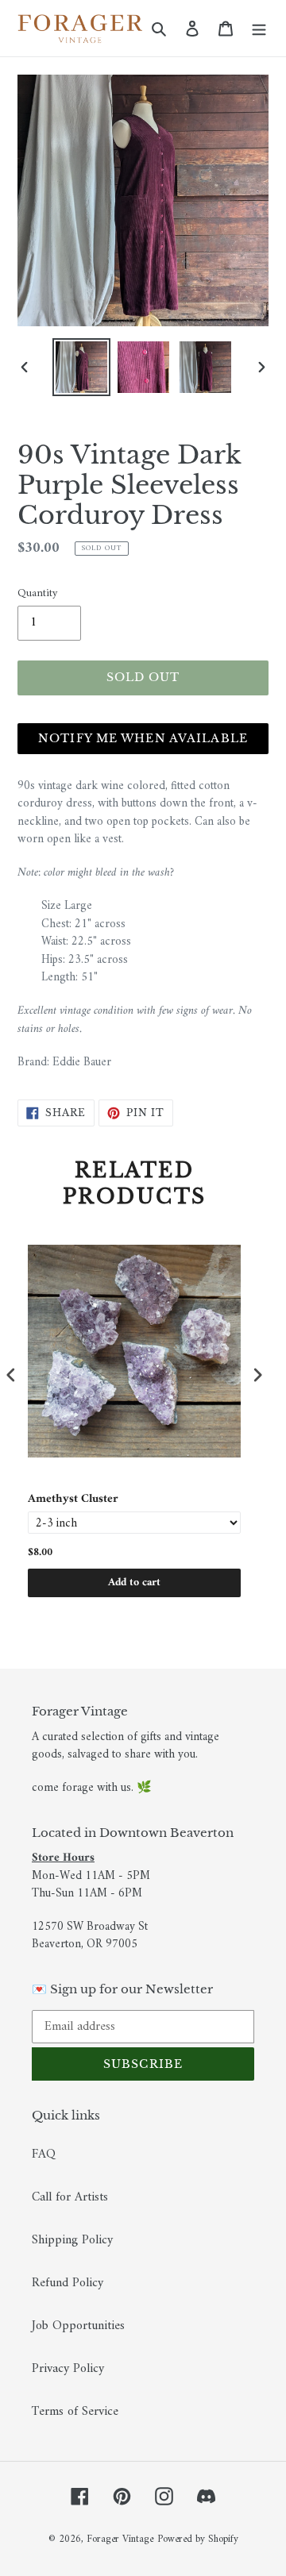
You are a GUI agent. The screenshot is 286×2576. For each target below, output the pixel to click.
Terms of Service (75, 2412)
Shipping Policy (72, 2240)
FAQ (44, 2154)
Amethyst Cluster (73, 1500)
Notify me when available (143, 738)
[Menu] (259, 29)
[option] (81, 367)
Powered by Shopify (198, 2539)
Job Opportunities (78, 2326)
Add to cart (134, 1583)
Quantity (37, 593)
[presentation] (11, 1375)
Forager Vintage (120, 2539)
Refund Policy (68, 2283)
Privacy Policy (68, 2369)
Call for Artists (70, 2197)
